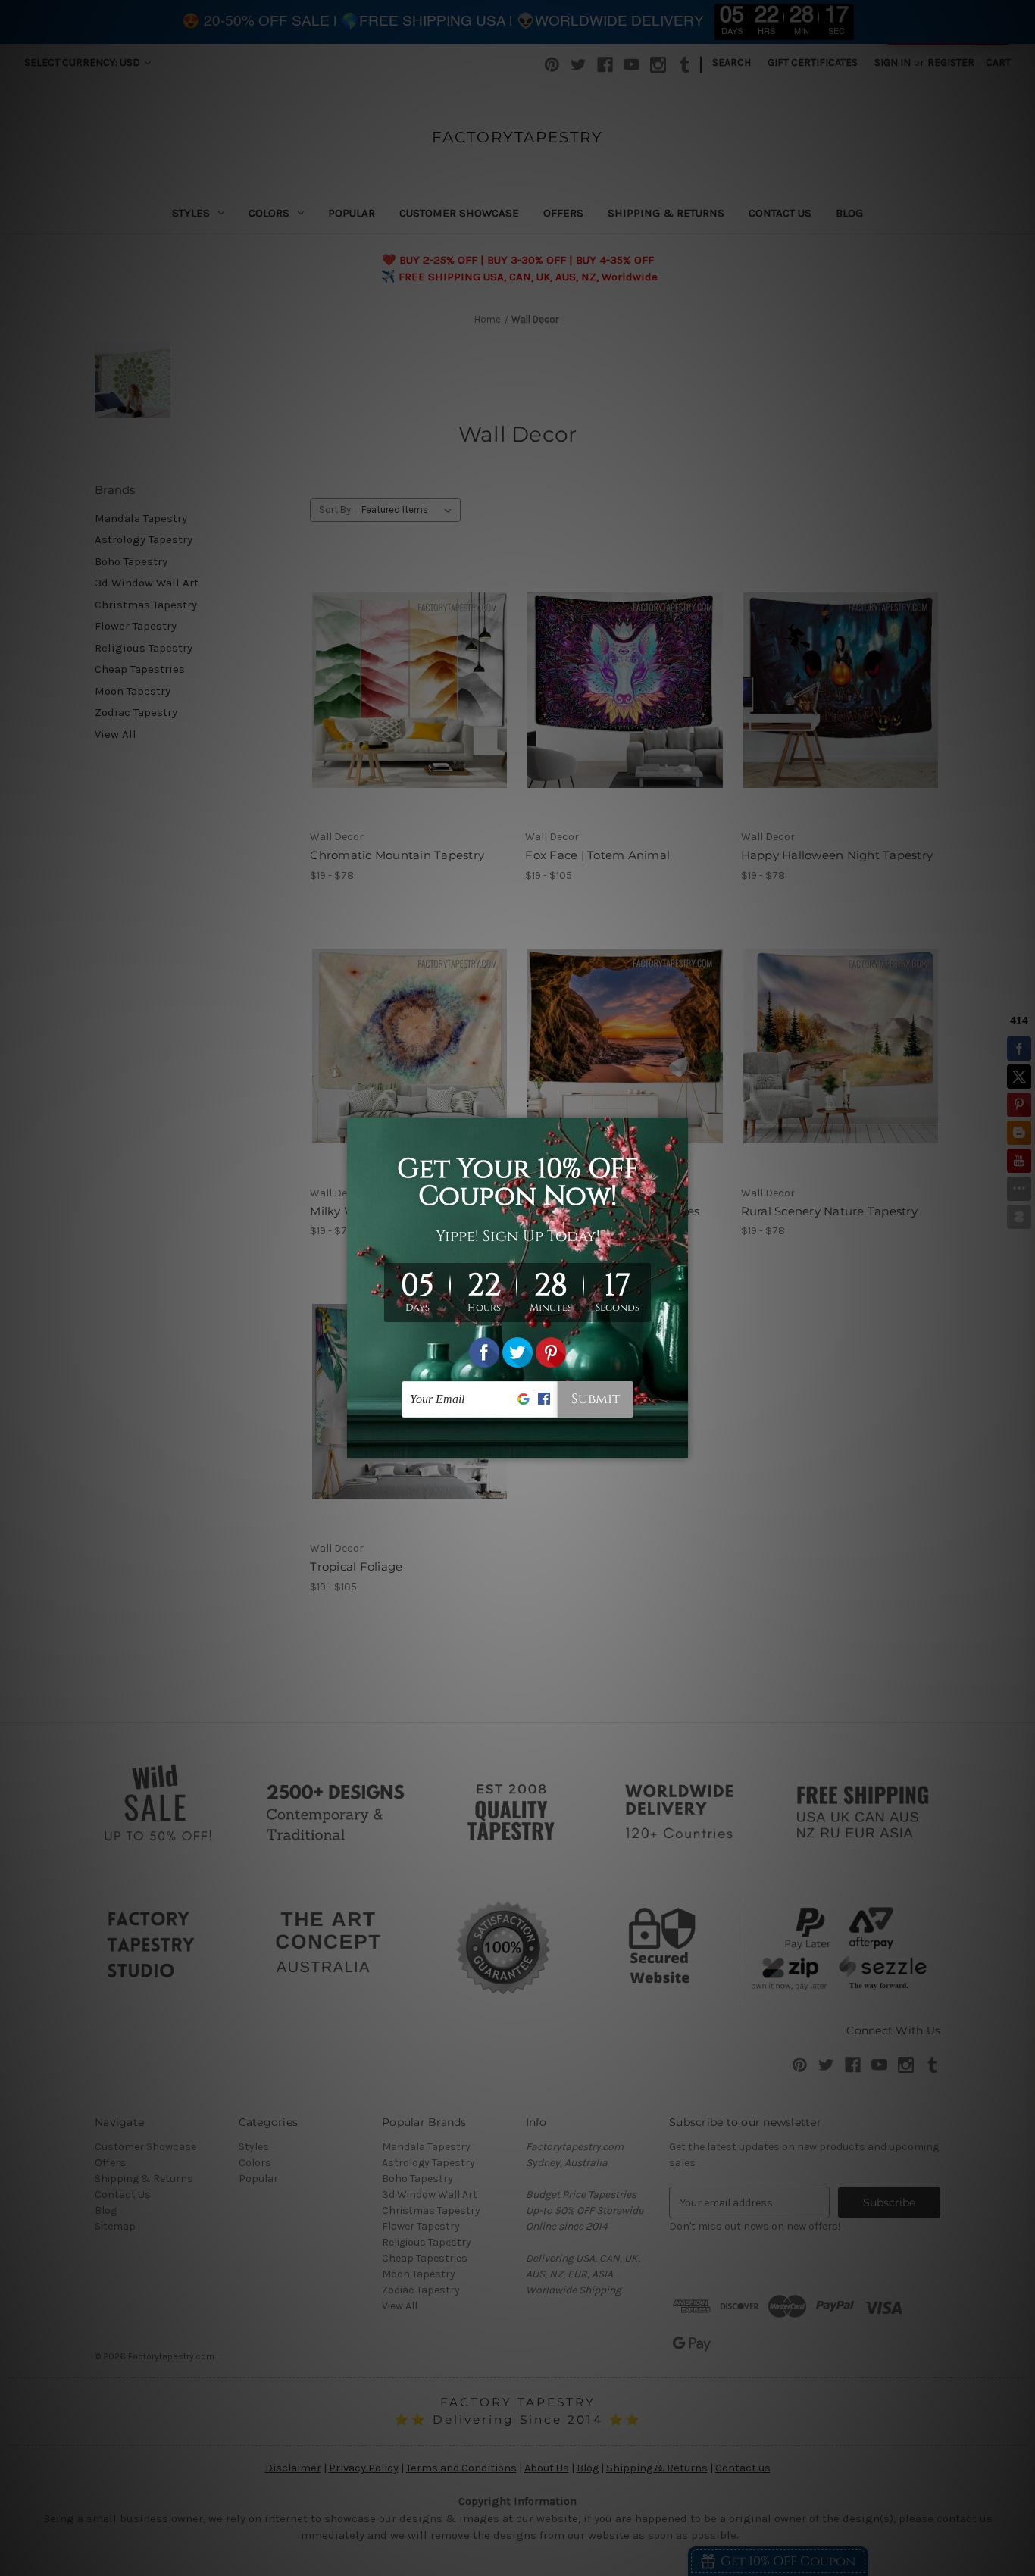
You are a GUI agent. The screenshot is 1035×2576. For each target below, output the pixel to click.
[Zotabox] (678, 1445)
